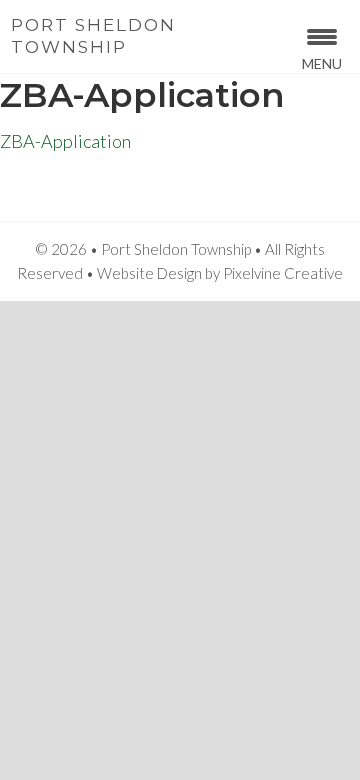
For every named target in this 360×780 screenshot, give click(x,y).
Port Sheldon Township (93, 36)
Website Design (149, 273)
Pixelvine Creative (283, 273)
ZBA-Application (65, 141)
